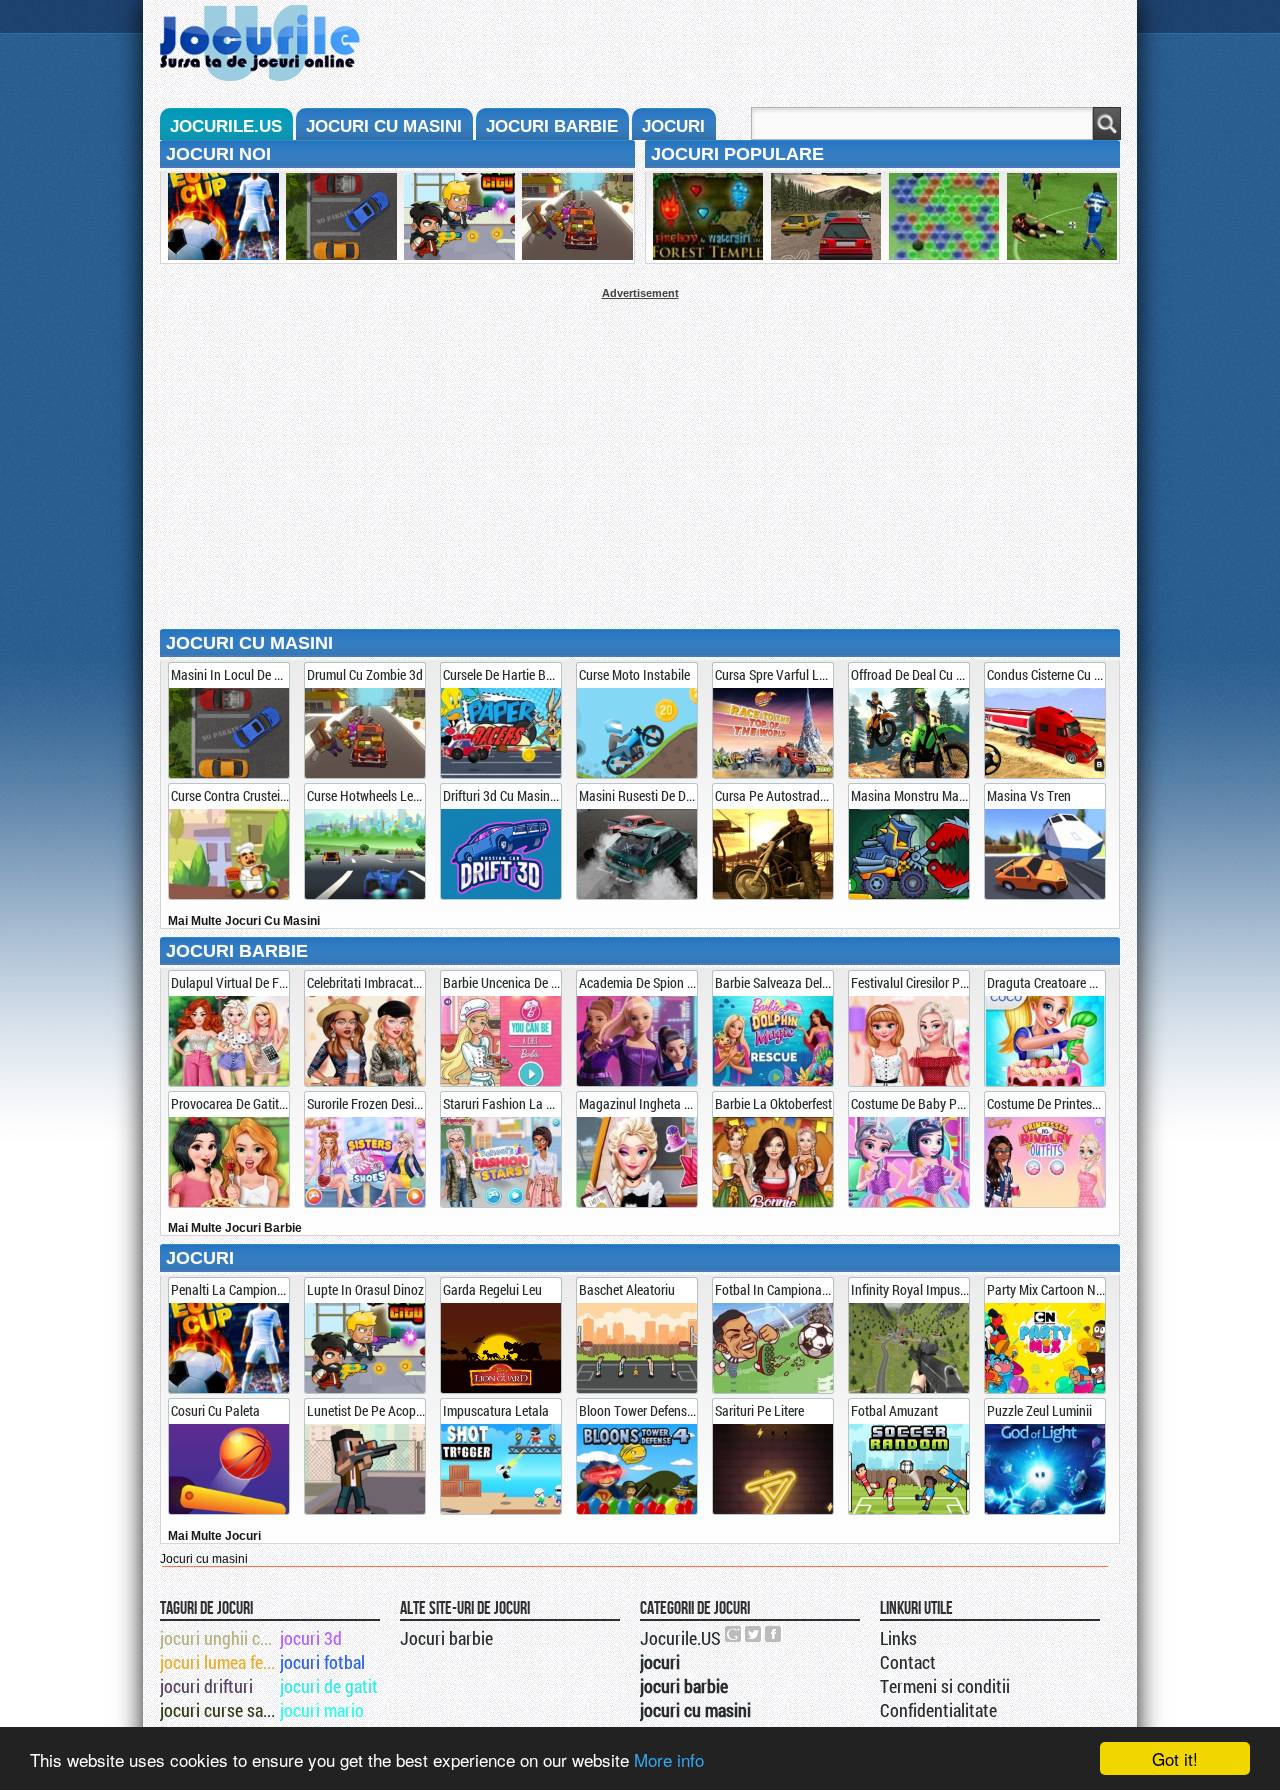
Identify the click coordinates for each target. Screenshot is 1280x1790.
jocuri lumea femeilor (218, 1662)
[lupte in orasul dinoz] (456, 218)
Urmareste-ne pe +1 (734, 1634)
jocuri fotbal (322, 1662)
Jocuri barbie (446, 1638)
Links (898, 1638)
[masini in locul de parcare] (338, 218)
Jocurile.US (680, 1638)
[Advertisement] (640, 439)
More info (669, 1759)
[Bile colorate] (941, 218)
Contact (908, 1662)
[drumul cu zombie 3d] (574, 218)
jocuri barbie (552, 126)
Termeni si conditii (945, 1686)
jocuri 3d (311, 1638)
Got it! (1175, 1758)
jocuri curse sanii (218, 1710)
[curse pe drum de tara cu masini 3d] (823, 218)
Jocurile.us (226, 126)
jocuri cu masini (384, 126)
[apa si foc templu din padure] (705, 218)
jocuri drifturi (206, 1686)
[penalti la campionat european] (220, 218)
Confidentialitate (938, 1710)
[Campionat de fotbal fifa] (1059, 218)
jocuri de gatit (329, 1686)
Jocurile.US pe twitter (754, 1634)
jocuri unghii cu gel (218, 1638)
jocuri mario (322, 1710)
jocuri (673, 126)
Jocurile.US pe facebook (774, 1634)
